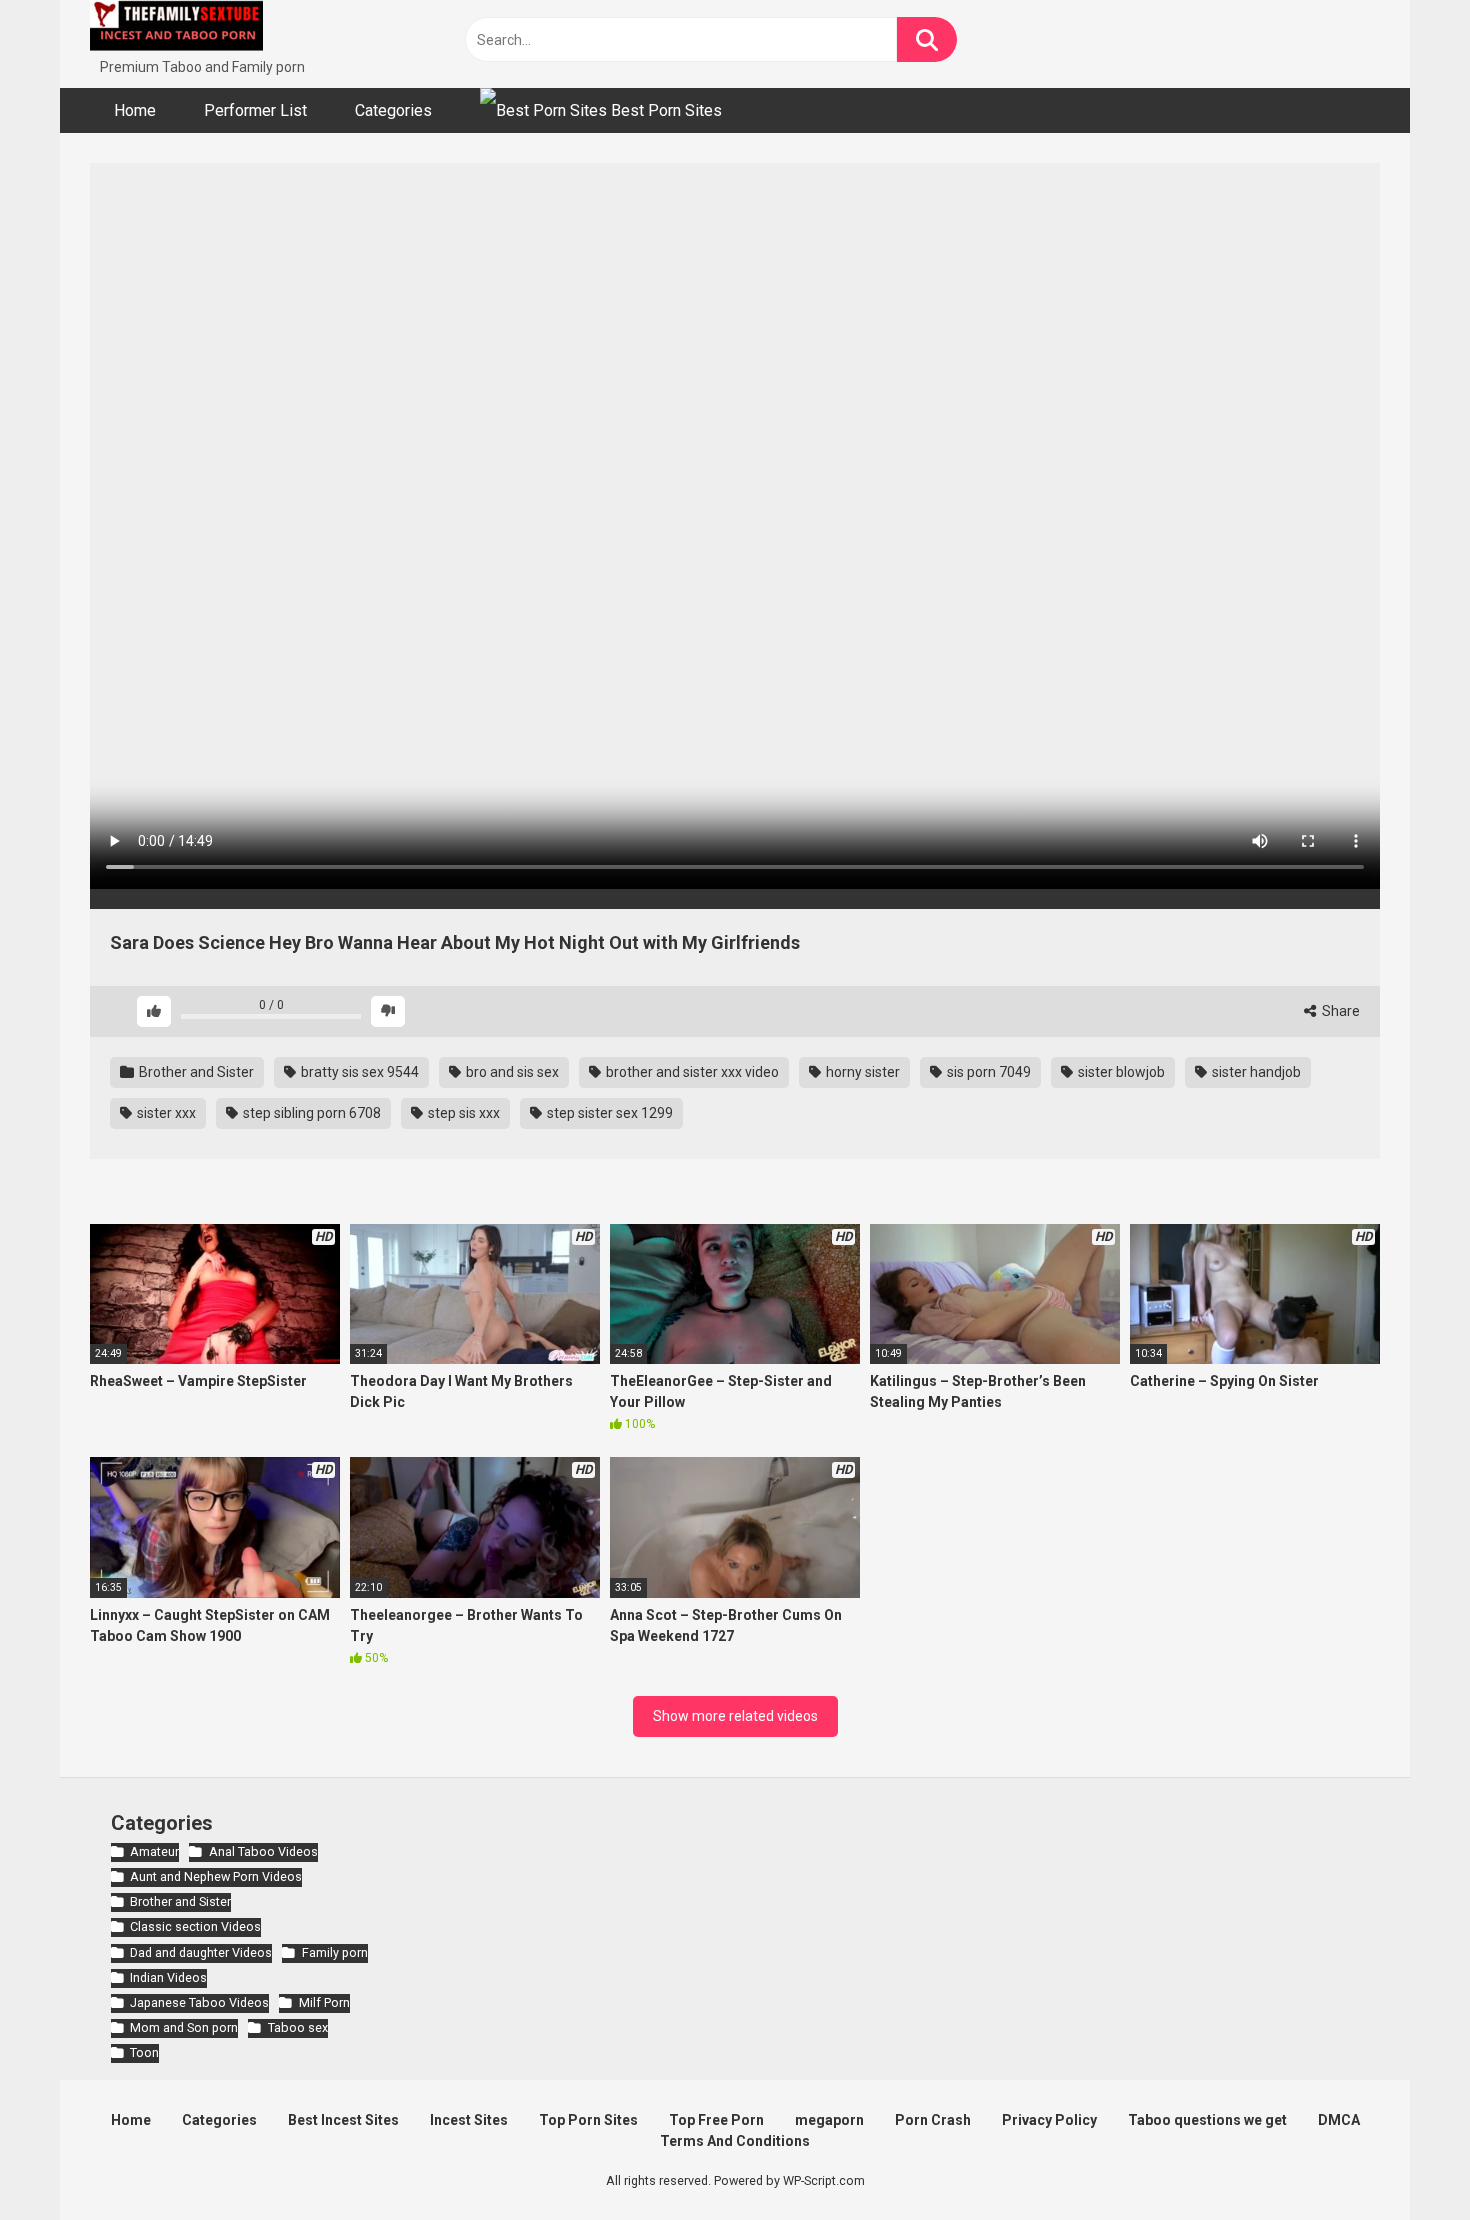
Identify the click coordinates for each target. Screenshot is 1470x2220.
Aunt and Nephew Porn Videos (216, 1876)
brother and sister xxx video (691, 1072)
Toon (144, 2052)
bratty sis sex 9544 (358, 1072)
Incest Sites (469, 2120)
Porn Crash (933, 2120)
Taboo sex (297, 2027)
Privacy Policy (1049, 2120)
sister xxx (165, 1113)
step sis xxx (462, 1113)
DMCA (1339, 2120)
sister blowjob (1120, 1072)
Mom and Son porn (184, 2027)
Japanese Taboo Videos (199, 2002)
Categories (393, 110)
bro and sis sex (511, 1072)
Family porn (334, 1952)
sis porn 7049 (987, 1072)
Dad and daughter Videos (201, 1952)
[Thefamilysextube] (176, 28)
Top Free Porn (716, 2120)
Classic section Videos (195, 1926)
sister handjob (1255, 1072)
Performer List (255, 110)
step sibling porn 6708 (310, 1113)
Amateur (154, 1851)
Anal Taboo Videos (263, 1851)
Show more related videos (735, 1716)
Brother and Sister (195, 1072)
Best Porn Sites (664, 110)
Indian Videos (168, 1977)
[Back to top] (1403, 2159)
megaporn (829, 2120)
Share (1339, 1011)
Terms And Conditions (735, 2141)
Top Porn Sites (588, 2120)
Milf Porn (324, 2002)
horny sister (861, 1072)
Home (135, 110)
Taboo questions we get (1207, 2120)
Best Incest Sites (343, 2120)
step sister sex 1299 (608, 1113)
